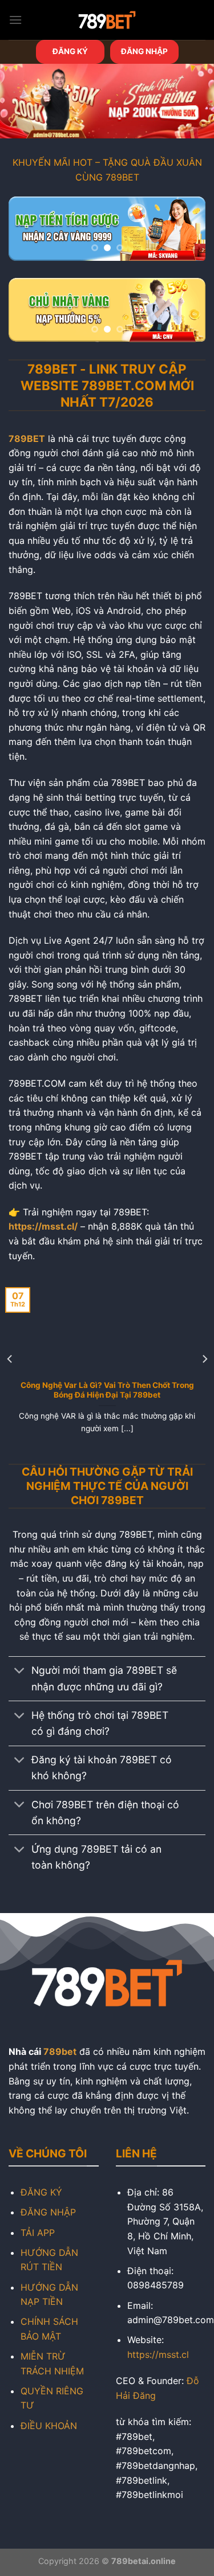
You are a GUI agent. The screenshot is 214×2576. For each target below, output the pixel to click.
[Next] (204, 1359)
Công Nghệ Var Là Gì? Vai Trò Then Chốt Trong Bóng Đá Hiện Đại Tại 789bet (107, 1390)
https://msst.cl (158, 2354)
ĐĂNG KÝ (70, 51)
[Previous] (10, 1359)
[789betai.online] (107, 20)
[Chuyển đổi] (20, 1672)
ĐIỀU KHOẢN (49, 2426)
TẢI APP (38, 2233)
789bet (60, 2051)
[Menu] (15, 20)
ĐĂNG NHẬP (144, 51)
